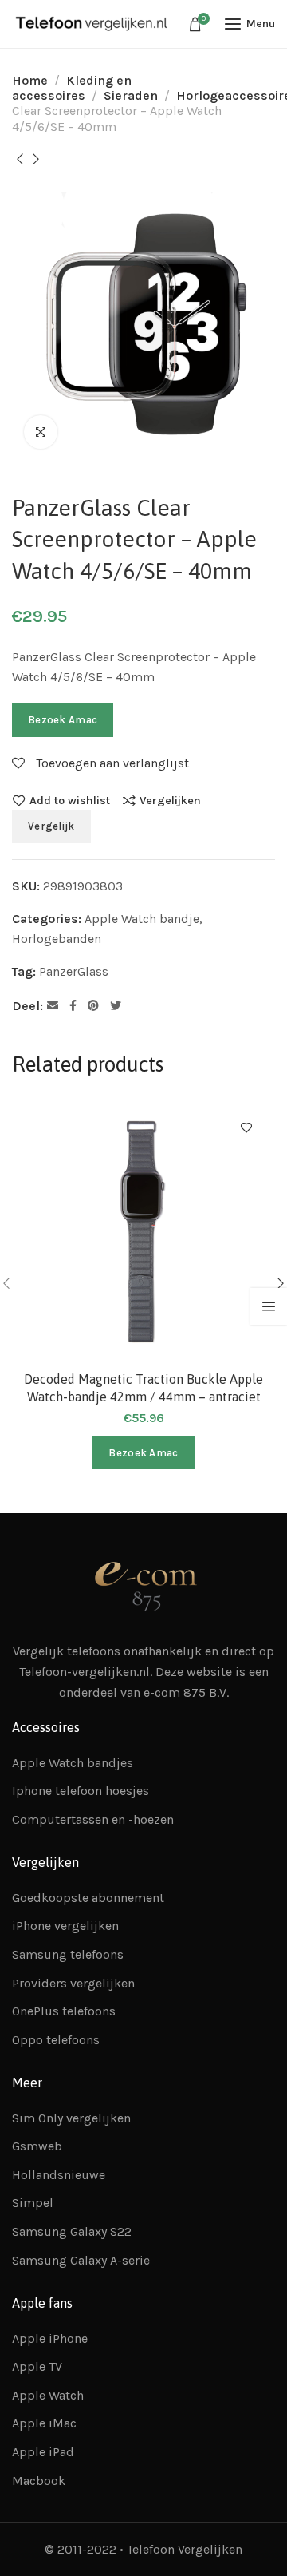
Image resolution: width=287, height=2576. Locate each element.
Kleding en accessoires (72, 88)
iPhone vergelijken (65, 1926)
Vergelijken (170, 800)
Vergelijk (51, 826)
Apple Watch (48, 2395)
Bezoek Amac (63, 720)
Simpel (33, 2203)
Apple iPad (43, 2452)
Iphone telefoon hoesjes (81, 1791)
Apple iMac (44, 2423)
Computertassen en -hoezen (93, 1819)
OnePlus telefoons (64, 2011)
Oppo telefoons (56, 2040)
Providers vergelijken (73, 1983)
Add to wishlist (70, 800)
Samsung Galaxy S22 (72, 2231)
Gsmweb (37, 2146)
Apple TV (37, 2366)
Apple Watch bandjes (73, 1763)
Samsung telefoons (68, 1954)
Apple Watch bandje (142, 919)
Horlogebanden (57, 939)
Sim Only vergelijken (71, 2118)
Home (30, 80)
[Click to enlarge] (41, 432)
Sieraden (131, 95)
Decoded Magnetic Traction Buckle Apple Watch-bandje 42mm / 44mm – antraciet (143, 1388)
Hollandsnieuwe (59, 2175)
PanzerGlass (74, 971)
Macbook (39, 2481)
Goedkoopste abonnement (88, 1898)
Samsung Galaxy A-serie (81, 2260)
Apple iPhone (50, 2338)
